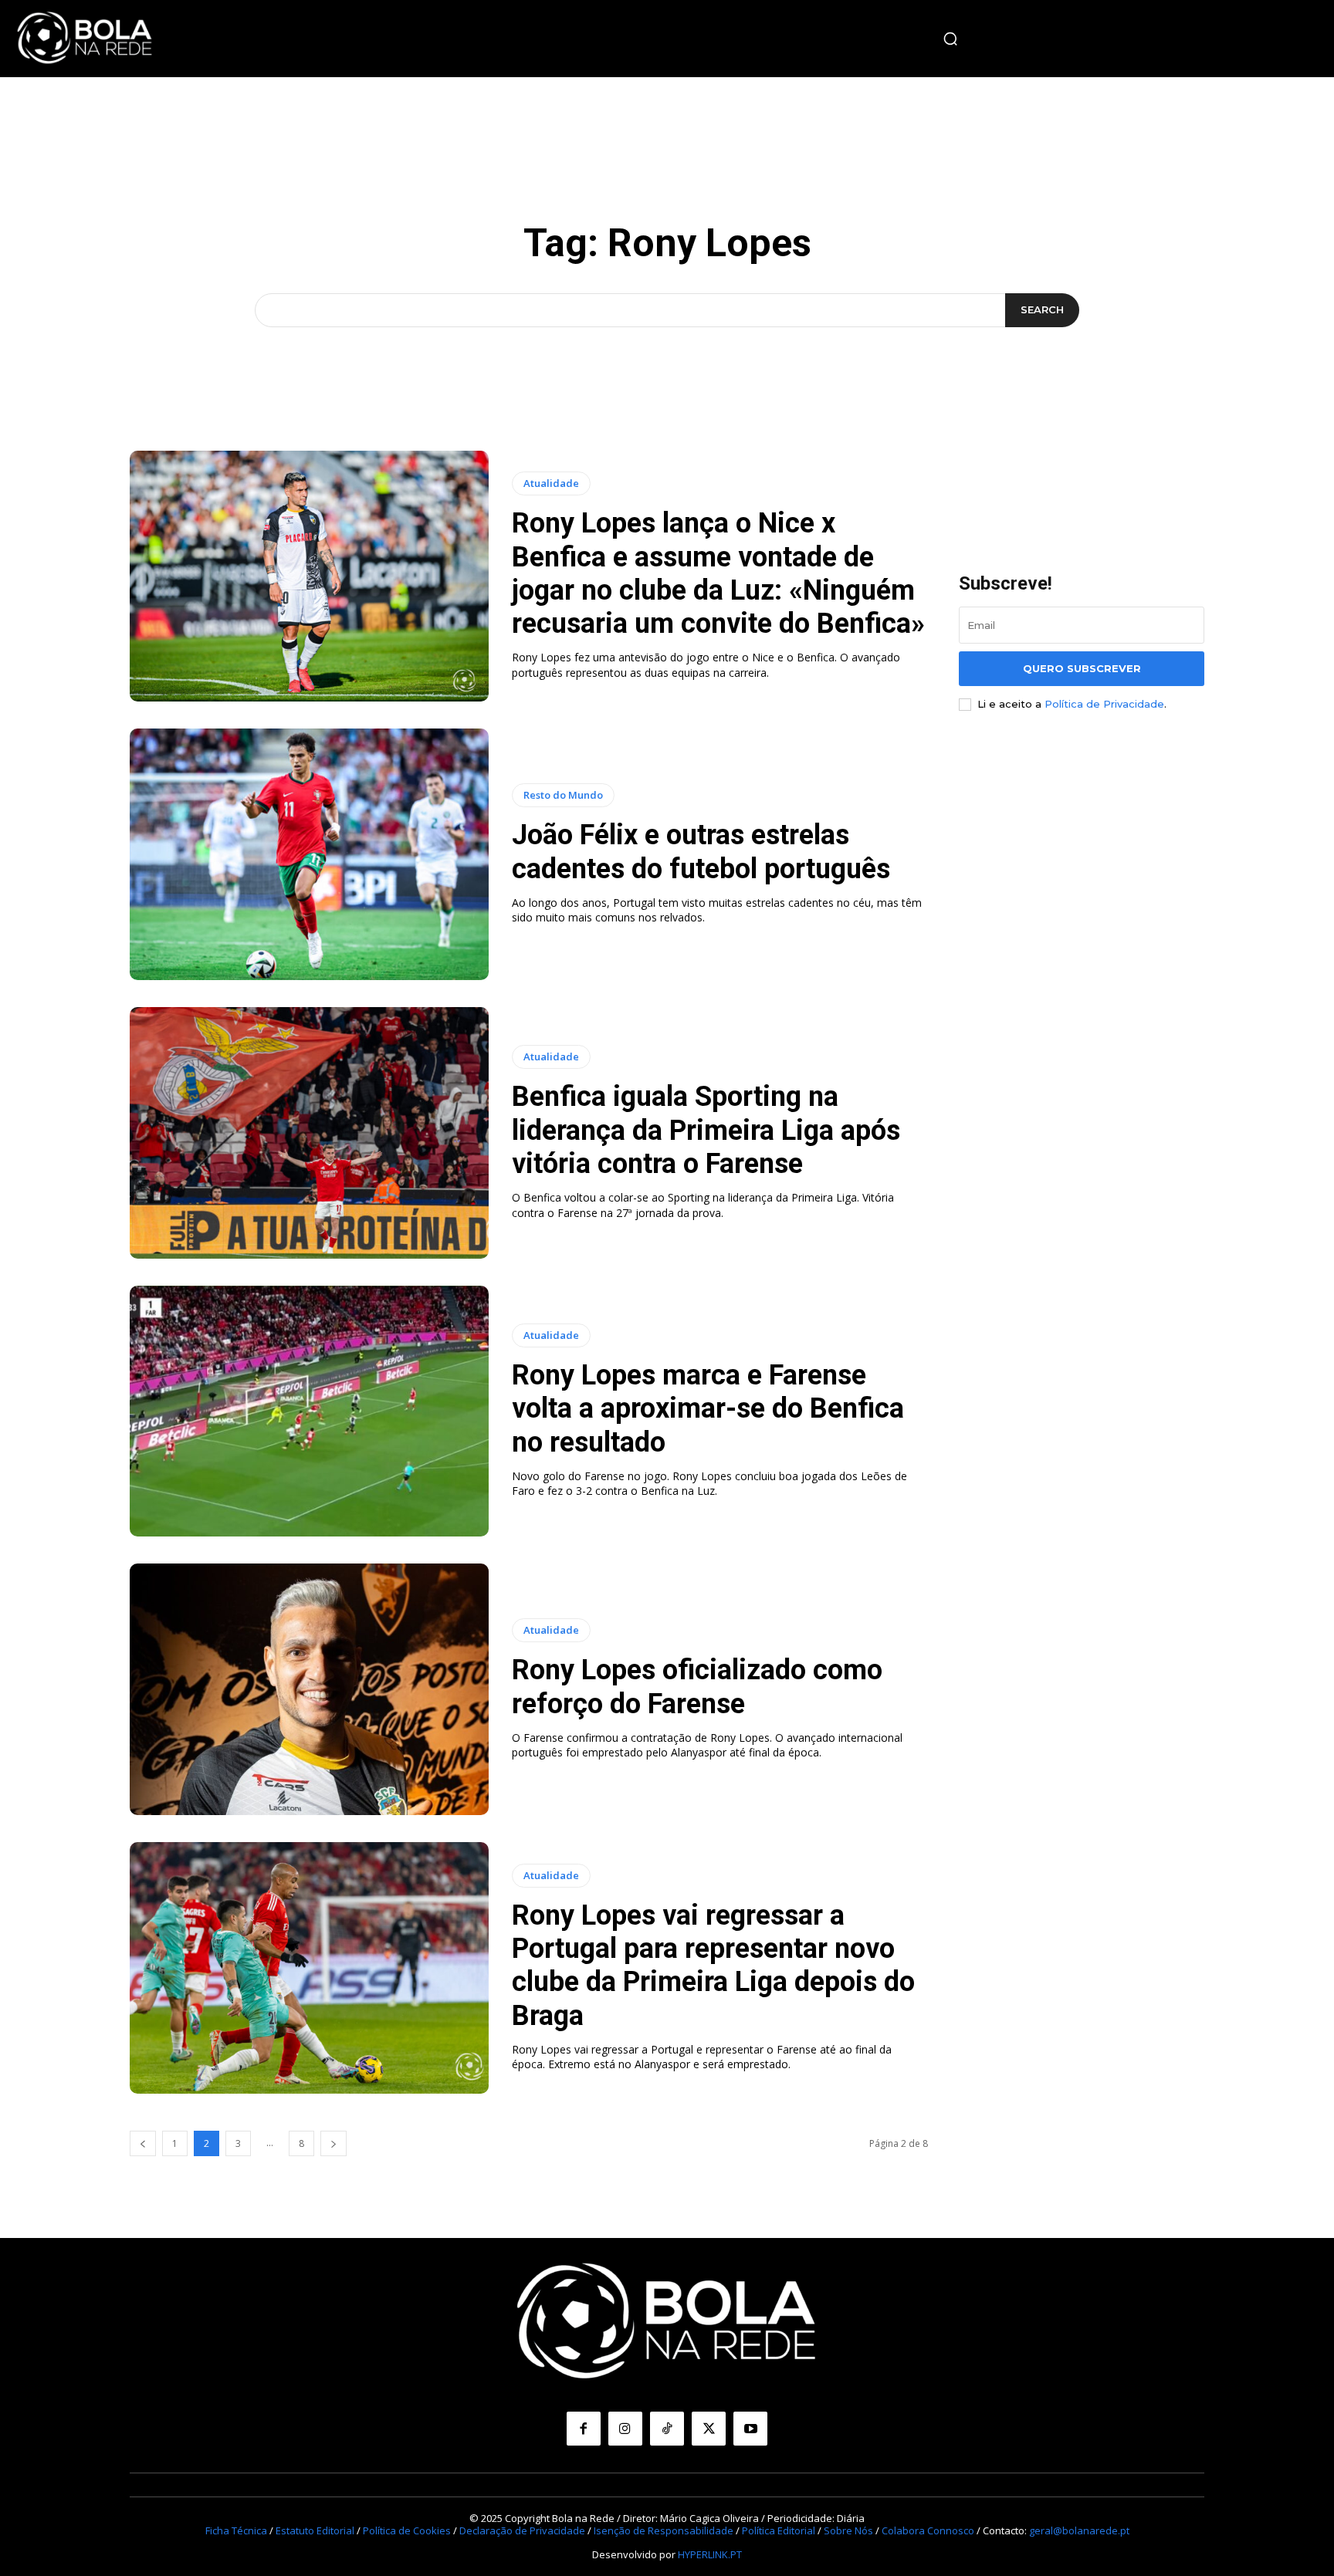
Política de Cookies (407, 2530)
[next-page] (333, 2143)
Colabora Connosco (928, 2530)
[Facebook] (584, 2429)
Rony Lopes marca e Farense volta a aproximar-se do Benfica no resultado (708, 1408)
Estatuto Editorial (315, 2530)
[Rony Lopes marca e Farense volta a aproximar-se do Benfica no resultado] (309, 1411)
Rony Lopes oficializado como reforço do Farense (697, 1687)
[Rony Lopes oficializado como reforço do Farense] (309, 1689)
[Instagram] (625, 2429)
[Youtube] (750, 2429)
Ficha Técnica (236, 2530)
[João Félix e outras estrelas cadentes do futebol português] (309, 854)
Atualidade (551, 483)
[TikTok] (667, 2429)
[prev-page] (143, 2143)
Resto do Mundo (563, 795)
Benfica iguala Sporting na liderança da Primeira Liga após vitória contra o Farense (706, 1130)
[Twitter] (709, 2429)
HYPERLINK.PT (710, 2554)
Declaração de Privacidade (522, 2530)
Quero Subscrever (1082, 668)
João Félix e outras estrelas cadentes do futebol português (701, 852)
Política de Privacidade (1104, 704)
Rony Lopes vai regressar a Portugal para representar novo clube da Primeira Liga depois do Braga (713, 1966)
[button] (950, 39)
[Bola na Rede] (85, 39)
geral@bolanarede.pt (1079, 2530)
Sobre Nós (848, 2530)
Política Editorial (779, 2530)
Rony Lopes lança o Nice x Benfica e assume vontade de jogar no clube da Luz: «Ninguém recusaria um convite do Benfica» (718, 573)
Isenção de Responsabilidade (664, 2530)
